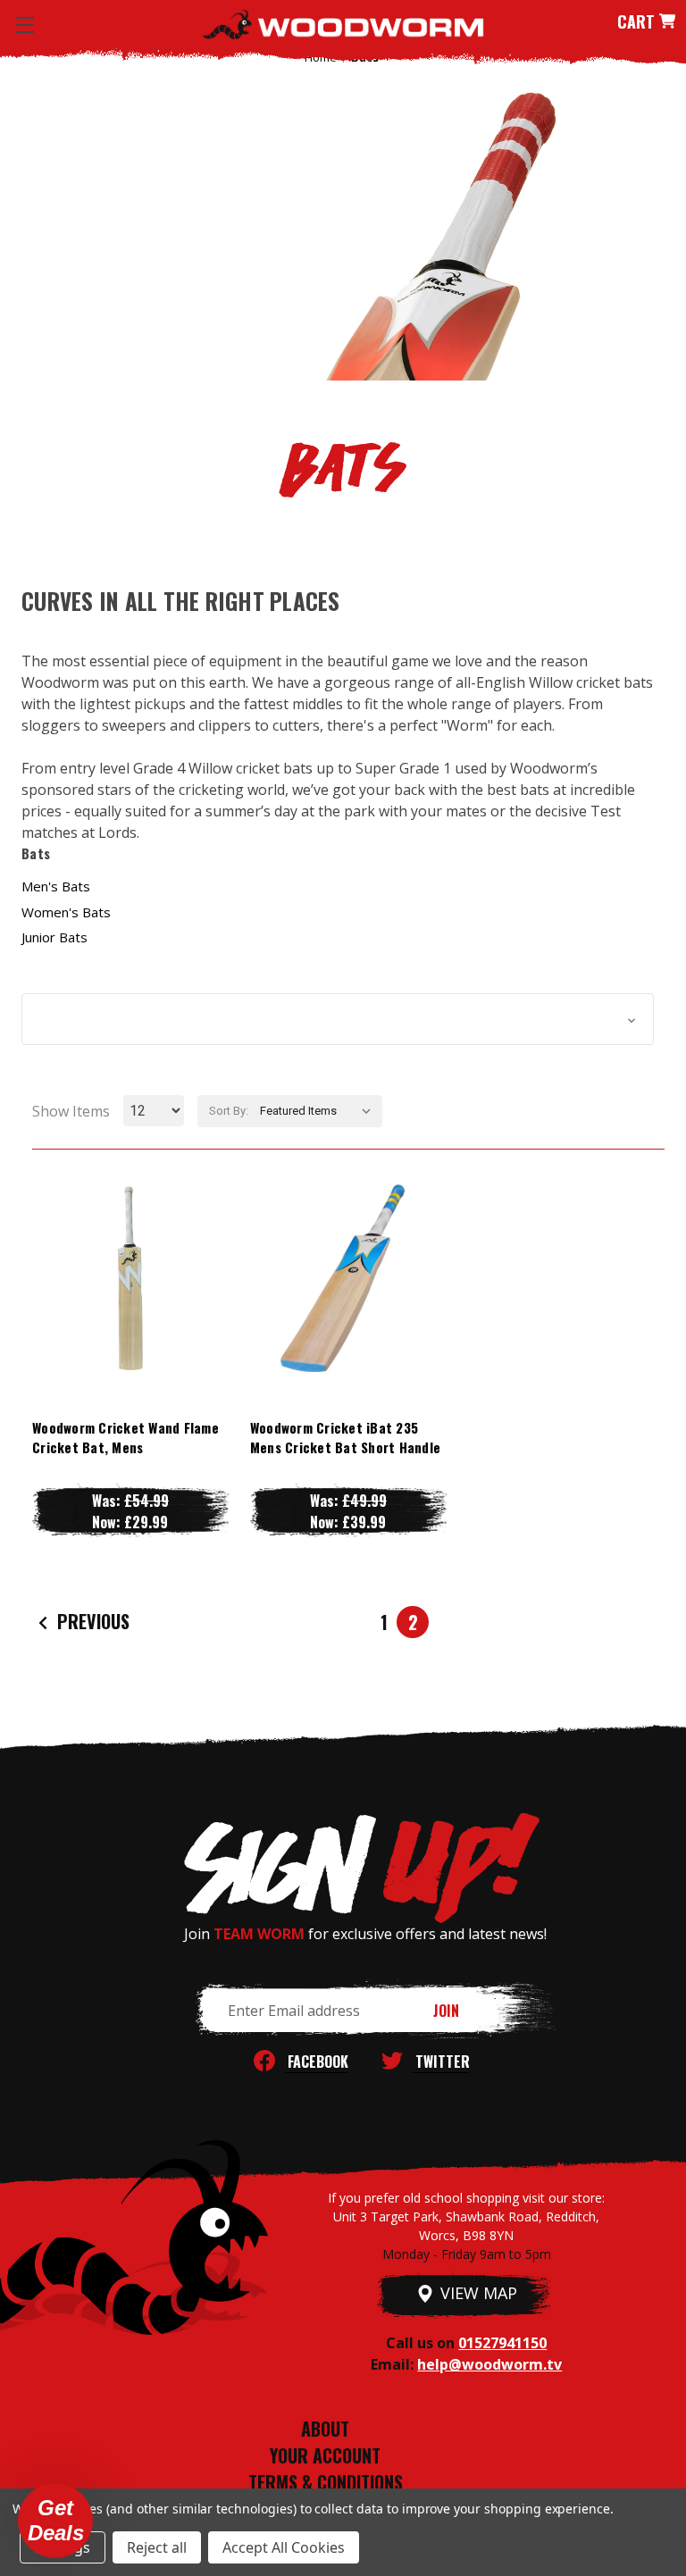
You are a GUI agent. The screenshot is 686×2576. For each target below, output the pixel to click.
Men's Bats (56, 886)
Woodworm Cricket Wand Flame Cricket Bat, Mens (125, 1438)
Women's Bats (66, 912)
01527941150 (502, 2343)
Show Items (71, 1111)
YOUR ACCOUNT (325, 2455)
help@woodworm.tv (489, 2364)
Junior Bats (54, 937)
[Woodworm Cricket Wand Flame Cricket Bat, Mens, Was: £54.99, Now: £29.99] (130, 1278)
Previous (91, 1620)
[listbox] (319, 1111)
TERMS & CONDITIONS (326, 2482)
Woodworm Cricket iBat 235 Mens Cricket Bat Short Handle (345, 1438)
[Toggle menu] (25, 25)
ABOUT (325, 2429)
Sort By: (229, 1111)
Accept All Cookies (284, 2547)
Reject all (157, 2547)
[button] (338, 1019)
